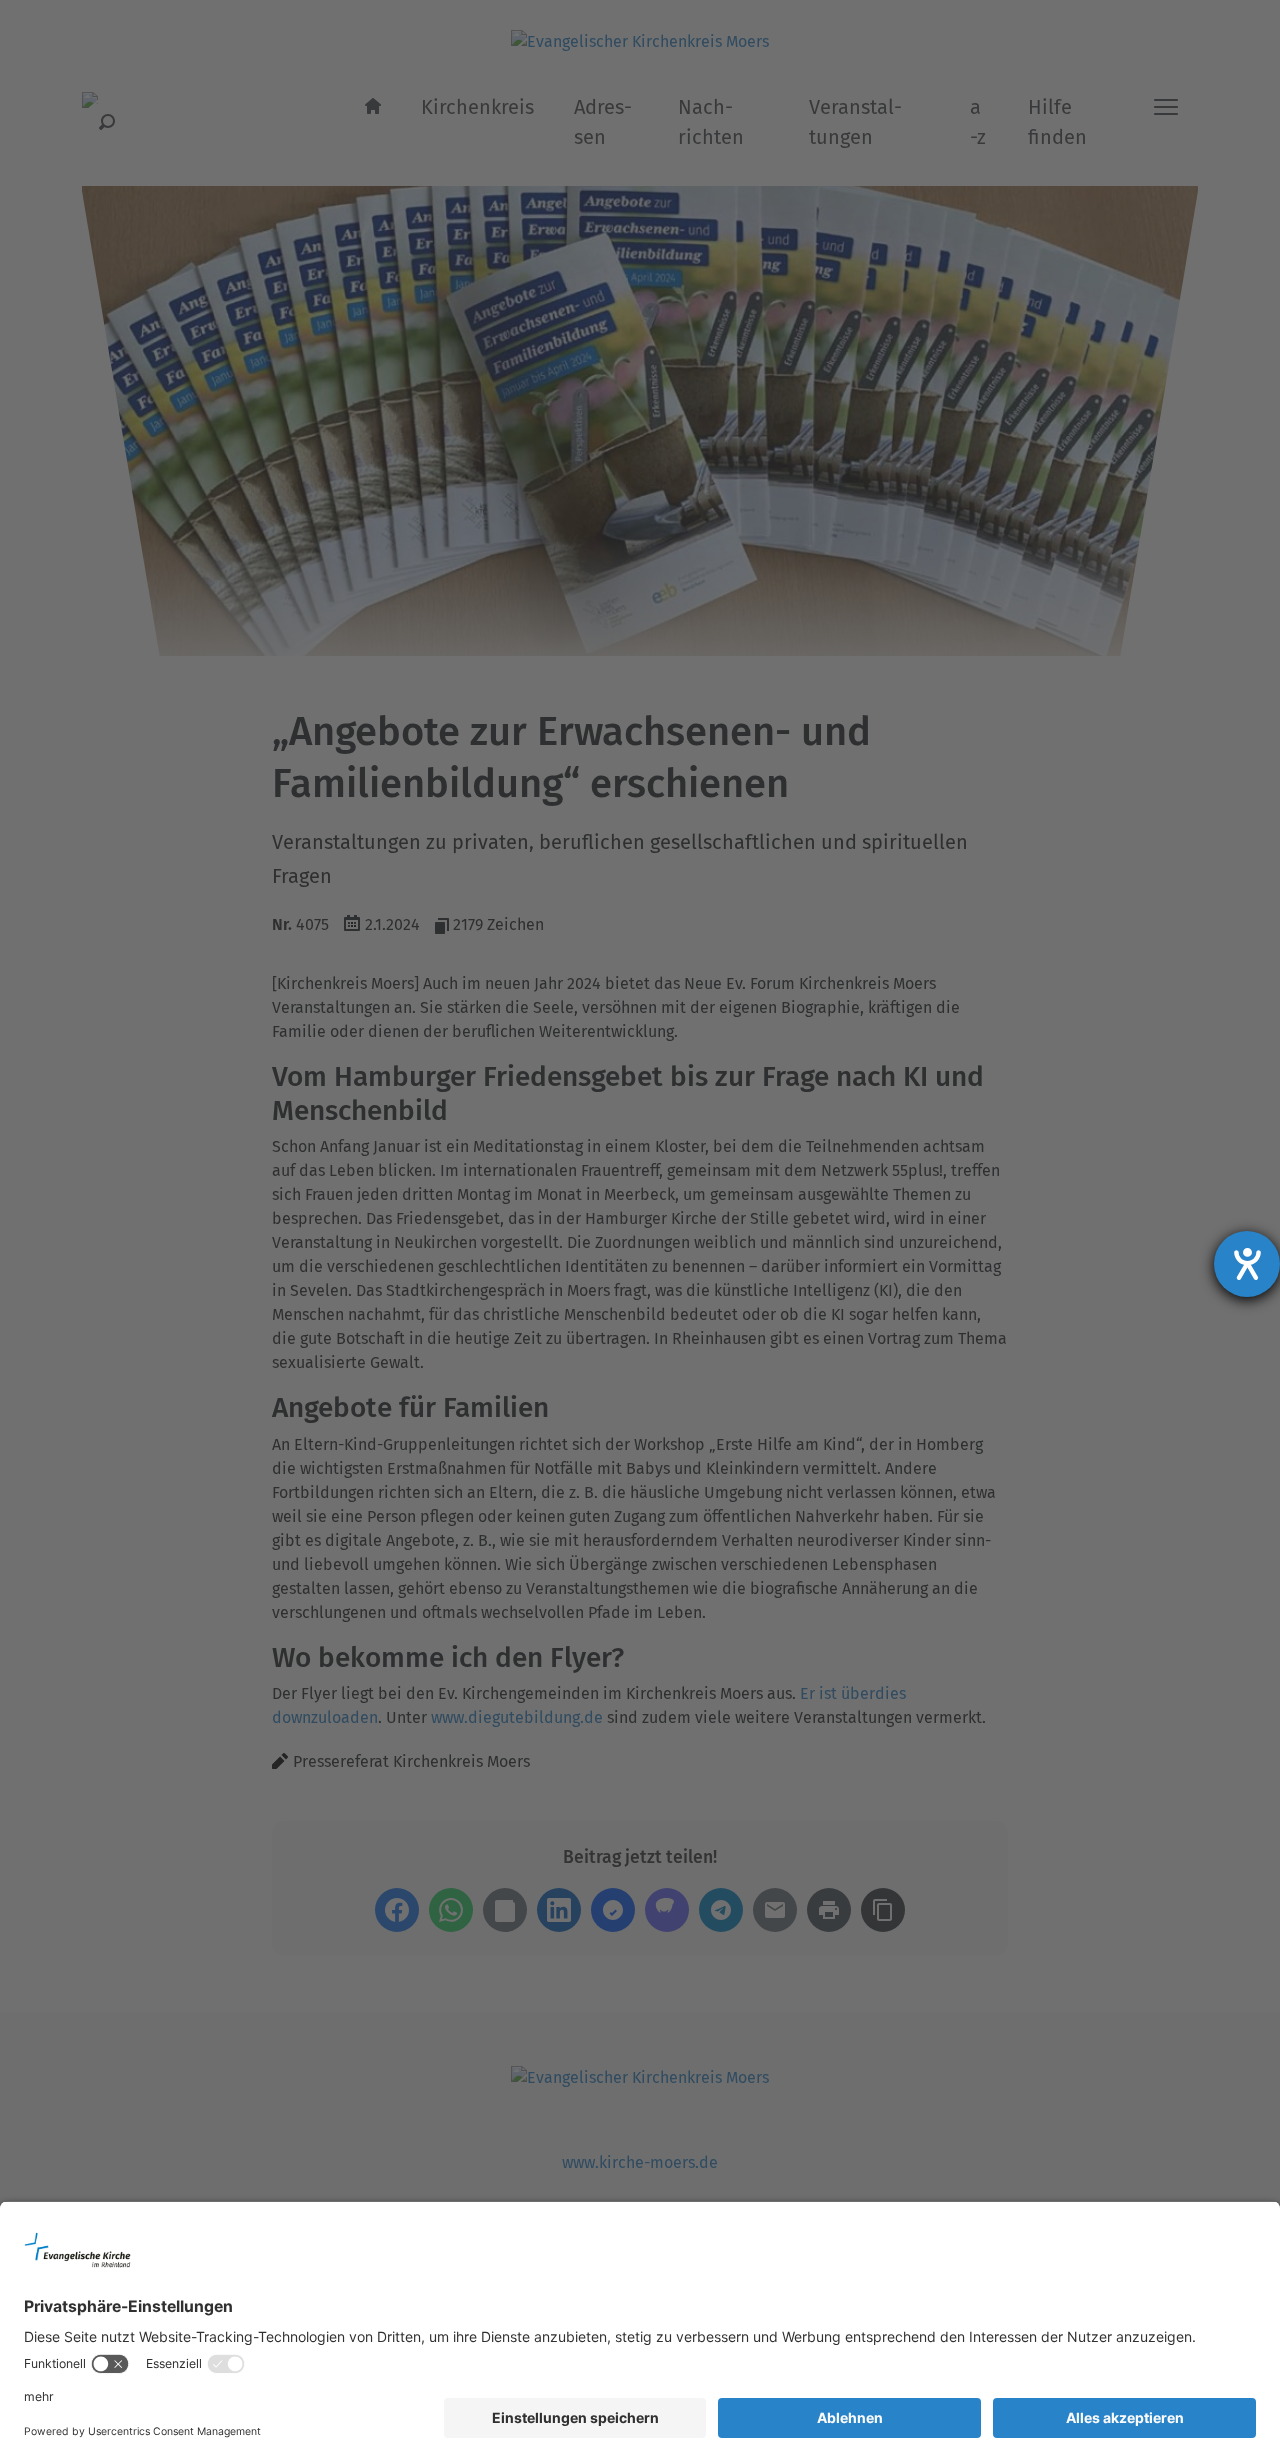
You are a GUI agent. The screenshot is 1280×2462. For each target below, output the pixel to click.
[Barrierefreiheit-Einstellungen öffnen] (1247, 1264)
